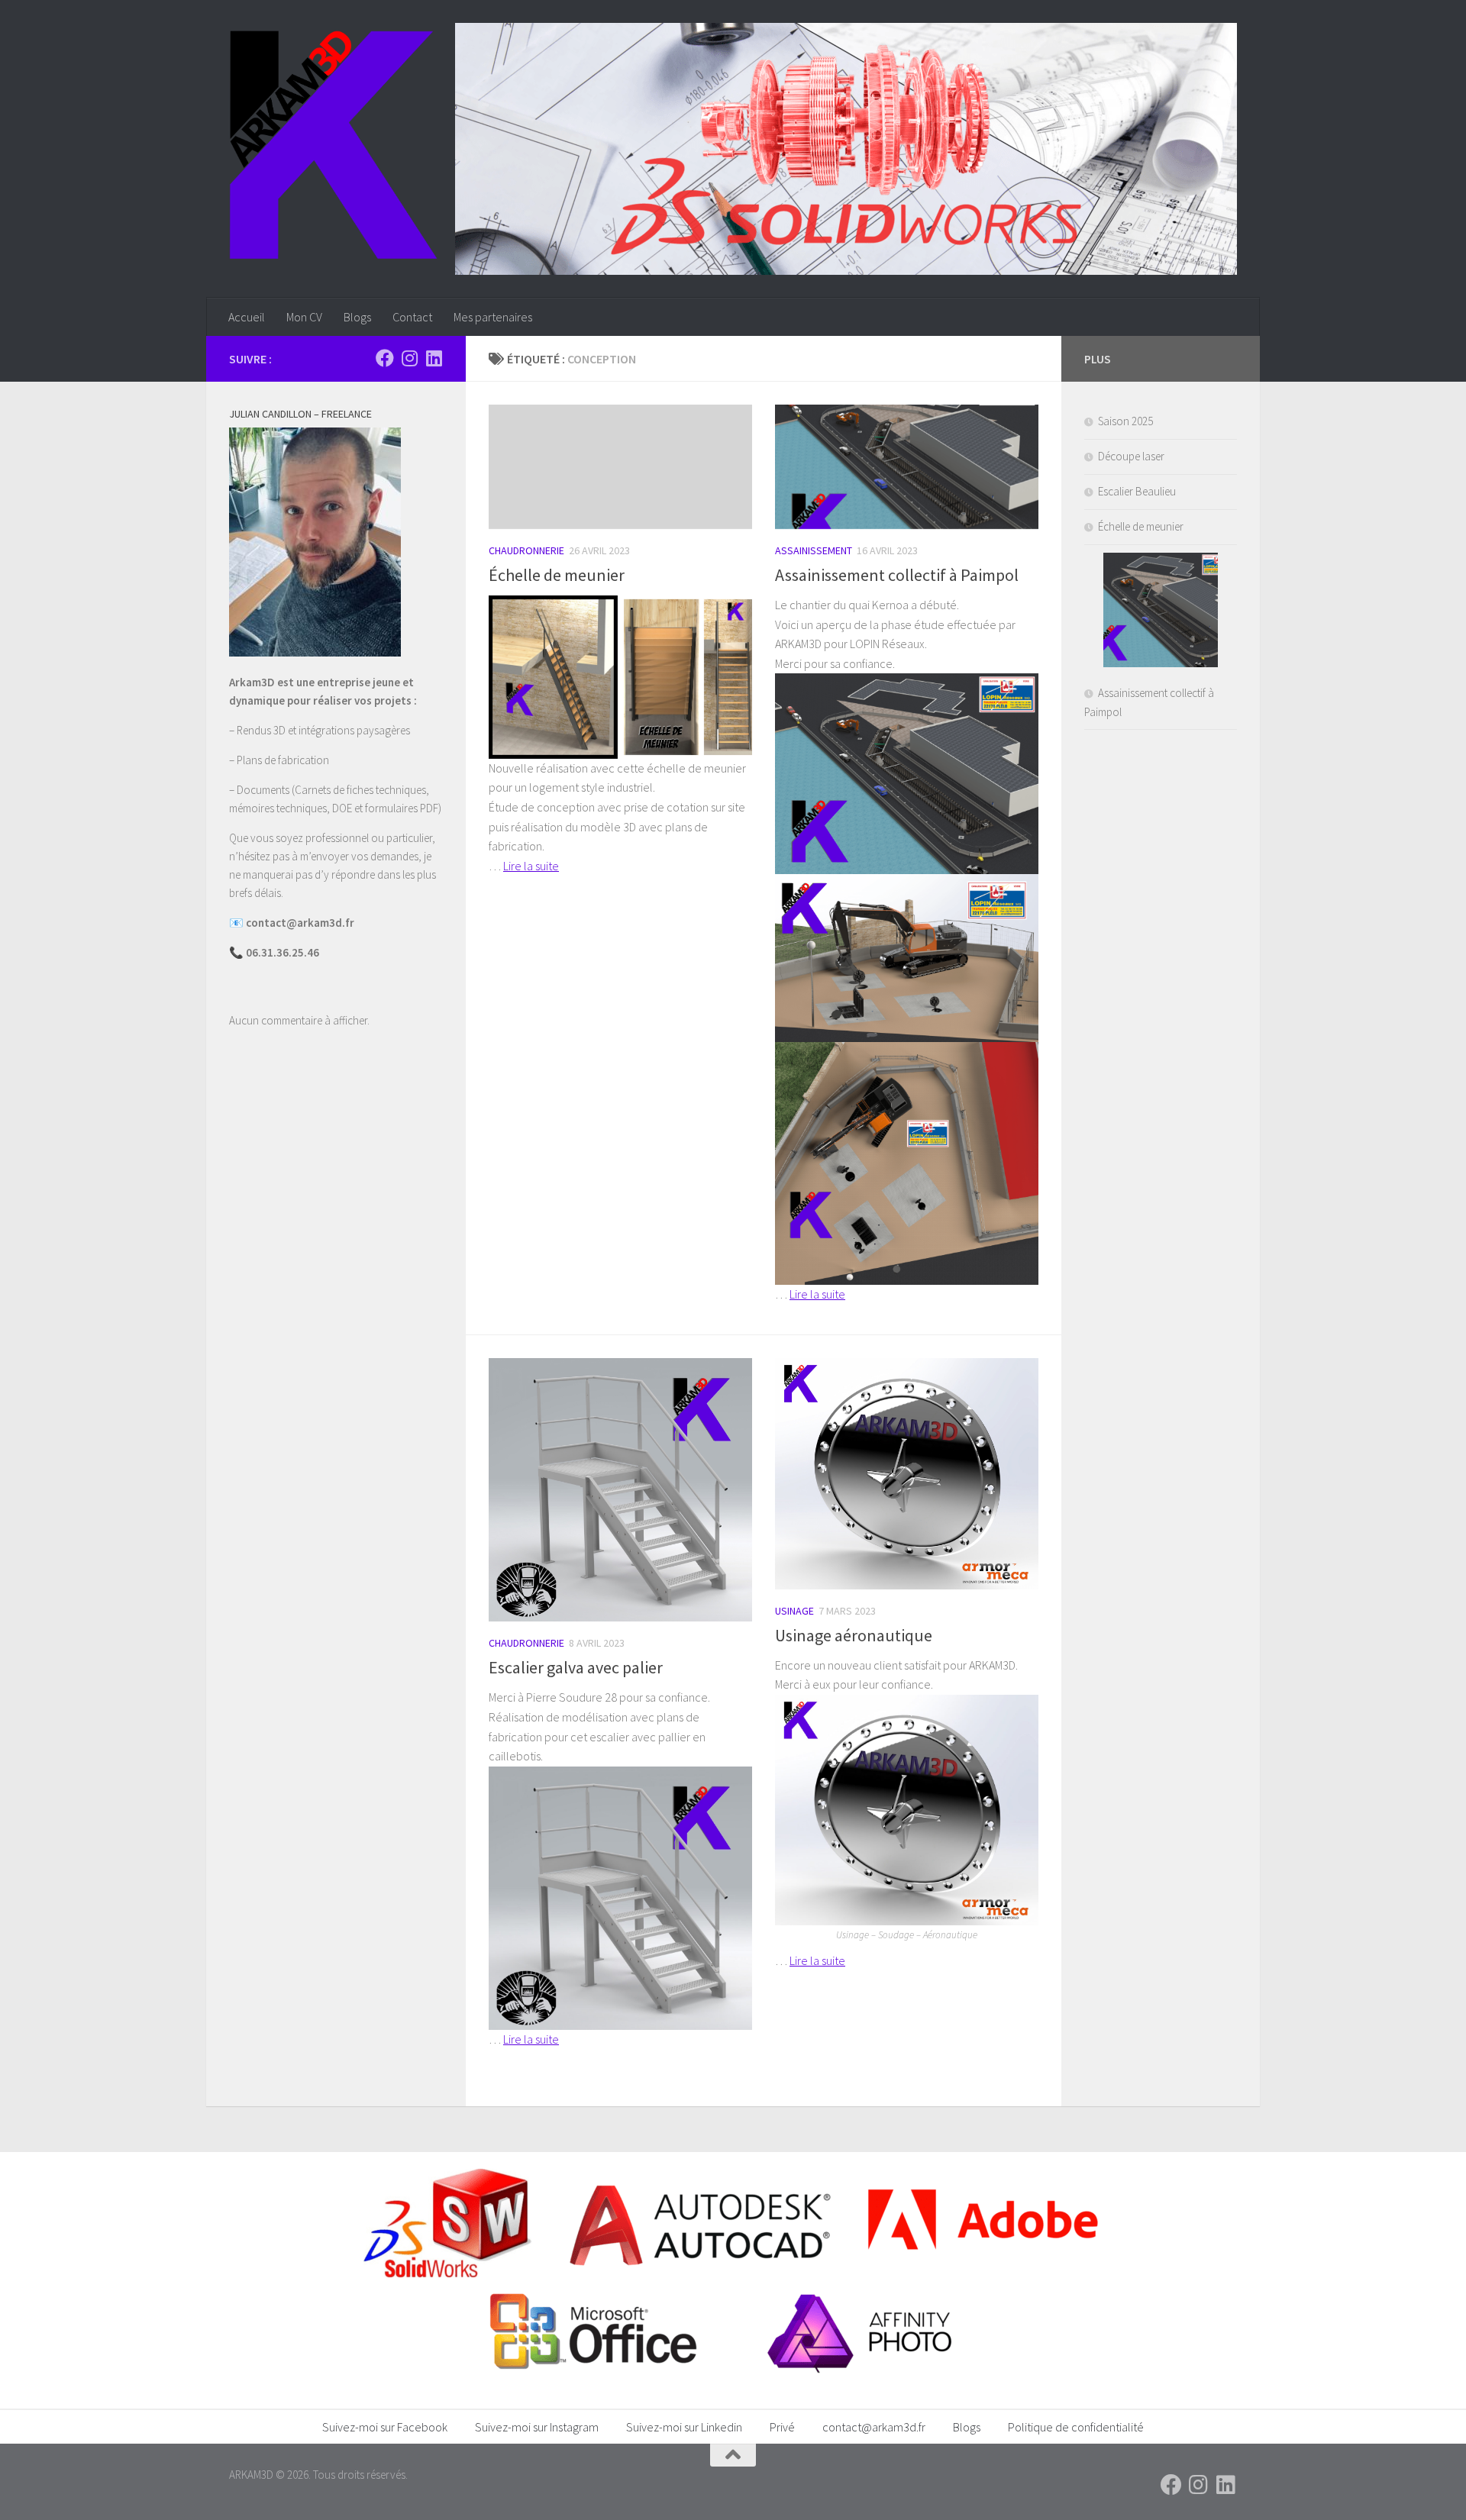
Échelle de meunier (557, 575)
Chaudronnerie (526, 550)
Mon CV (304, 317)
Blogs (357, 317)
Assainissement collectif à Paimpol (897, 575)
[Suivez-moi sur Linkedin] (434, 358)
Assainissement (814, 550)
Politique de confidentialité (1076, 2427)
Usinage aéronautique (854, 1635)
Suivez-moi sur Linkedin (684, 2427)
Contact (412, 317)
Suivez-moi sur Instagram (537, 2427)
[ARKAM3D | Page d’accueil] (333, 145)
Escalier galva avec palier (576, 1667)
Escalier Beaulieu (1137, 491)
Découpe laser (1131, 456)
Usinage (794, 1611)
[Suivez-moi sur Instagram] (409, 358)
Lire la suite (531, 866)
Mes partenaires (493, 317)
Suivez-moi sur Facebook (385, 2427)
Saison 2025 (1125, 421)
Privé (782, 2427)
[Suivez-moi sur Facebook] (385, 358)
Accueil (247, 317)
